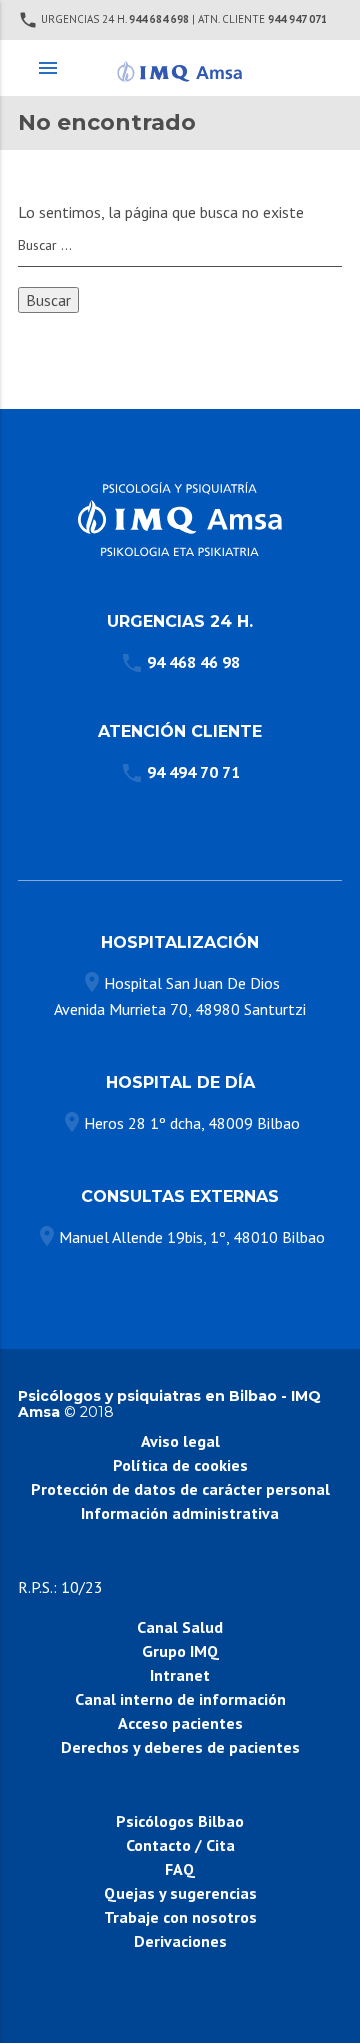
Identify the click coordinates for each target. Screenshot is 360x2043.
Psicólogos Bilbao (180, 1821)
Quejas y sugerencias (180, 1893)
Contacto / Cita (180, 1845)
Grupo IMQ (180, 1651)
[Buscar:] (180, 246)
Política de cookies (180, 1465)
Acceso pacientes (180, 1723)
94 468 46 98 (193, 662)
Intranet (180, 1675)
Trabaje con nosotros (180, 1917)
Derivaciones (180, 1941)
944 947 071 (297, 19)
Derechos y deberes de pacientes (180, 1747)
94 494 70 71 (193, 772)
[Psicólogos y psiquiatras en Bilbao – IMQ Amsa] (179, 68)
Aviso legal (180, 1441)
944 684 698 (159, 19)
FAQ (180, 1869)
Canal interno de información (180, 1699)
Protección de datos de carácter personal (180, 1489)
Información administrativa (180, 1513)
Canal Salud (180, 1627)
